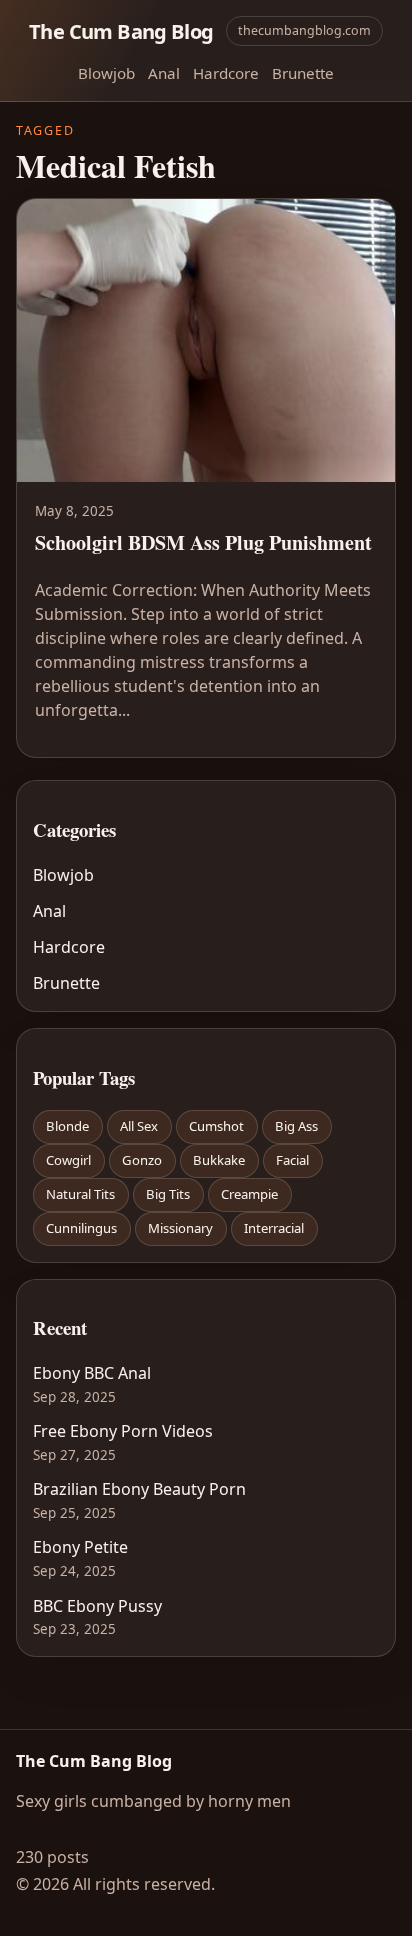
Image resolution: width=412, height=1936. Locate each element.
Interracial (274, 1228)
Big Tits (168, 1194)
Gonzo (142, 1160)
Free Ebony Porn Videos (123, 1431)
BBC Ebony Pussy (97, 1606)
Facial (292, 1160)
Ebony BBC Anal (92, 1373)
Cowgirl (68, 1160)
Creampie (249, 1194)
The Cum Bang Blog (121, 31)
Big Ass (296, 1126)
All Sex (139, 1126)
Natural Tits (80, 1194)
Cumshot (216, 1126)
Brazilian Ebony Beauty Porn (139, 1489)
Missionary (180, 1228)
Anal (164, 73)
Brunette (303, 73)
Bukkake (219, 1160)
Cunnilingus (81, 1228)
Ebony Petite (80, 1547)
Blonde (67, 1126)
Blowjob (106, 73)
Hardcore (226, 73)
